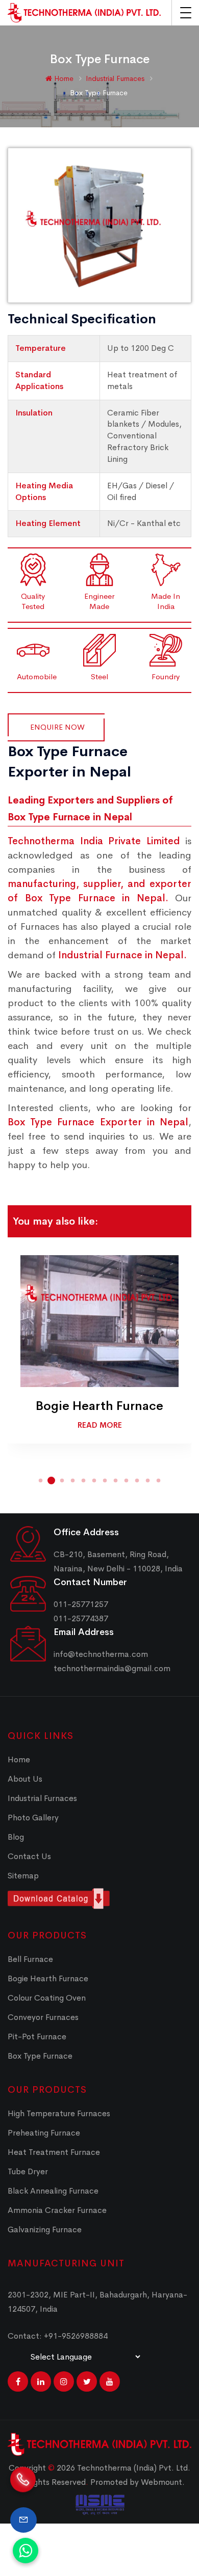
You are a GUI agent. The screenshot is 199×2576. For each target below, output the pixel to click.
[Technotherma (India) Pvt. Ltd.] (84, 13)
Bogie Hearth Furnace (99, 1406)
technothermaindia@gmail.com (112, 1668)
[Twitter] (87, 2381)
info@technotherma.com (101, 1654)
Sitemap (23, 1876)
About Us (25, 1779)
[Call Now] (23, 2485)
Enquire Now (57, 727)
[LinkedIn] (41, 2381)
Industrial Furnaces (116, 78)
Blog (16, 1837)
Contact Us (29, 1856)
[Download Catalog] (99, 1899)
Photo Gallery (33, 1818)
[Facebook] (18, 2381)
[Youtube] (110, 2381)
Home (63, 78)
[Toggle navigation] (186, 13)
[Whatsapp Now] (26, 2551)
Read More (100, 1425)
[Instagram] (64, 2381)
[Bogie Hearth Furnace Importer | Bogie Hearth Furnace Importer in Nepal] (99, 1321)
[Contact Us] (23, 2520)
